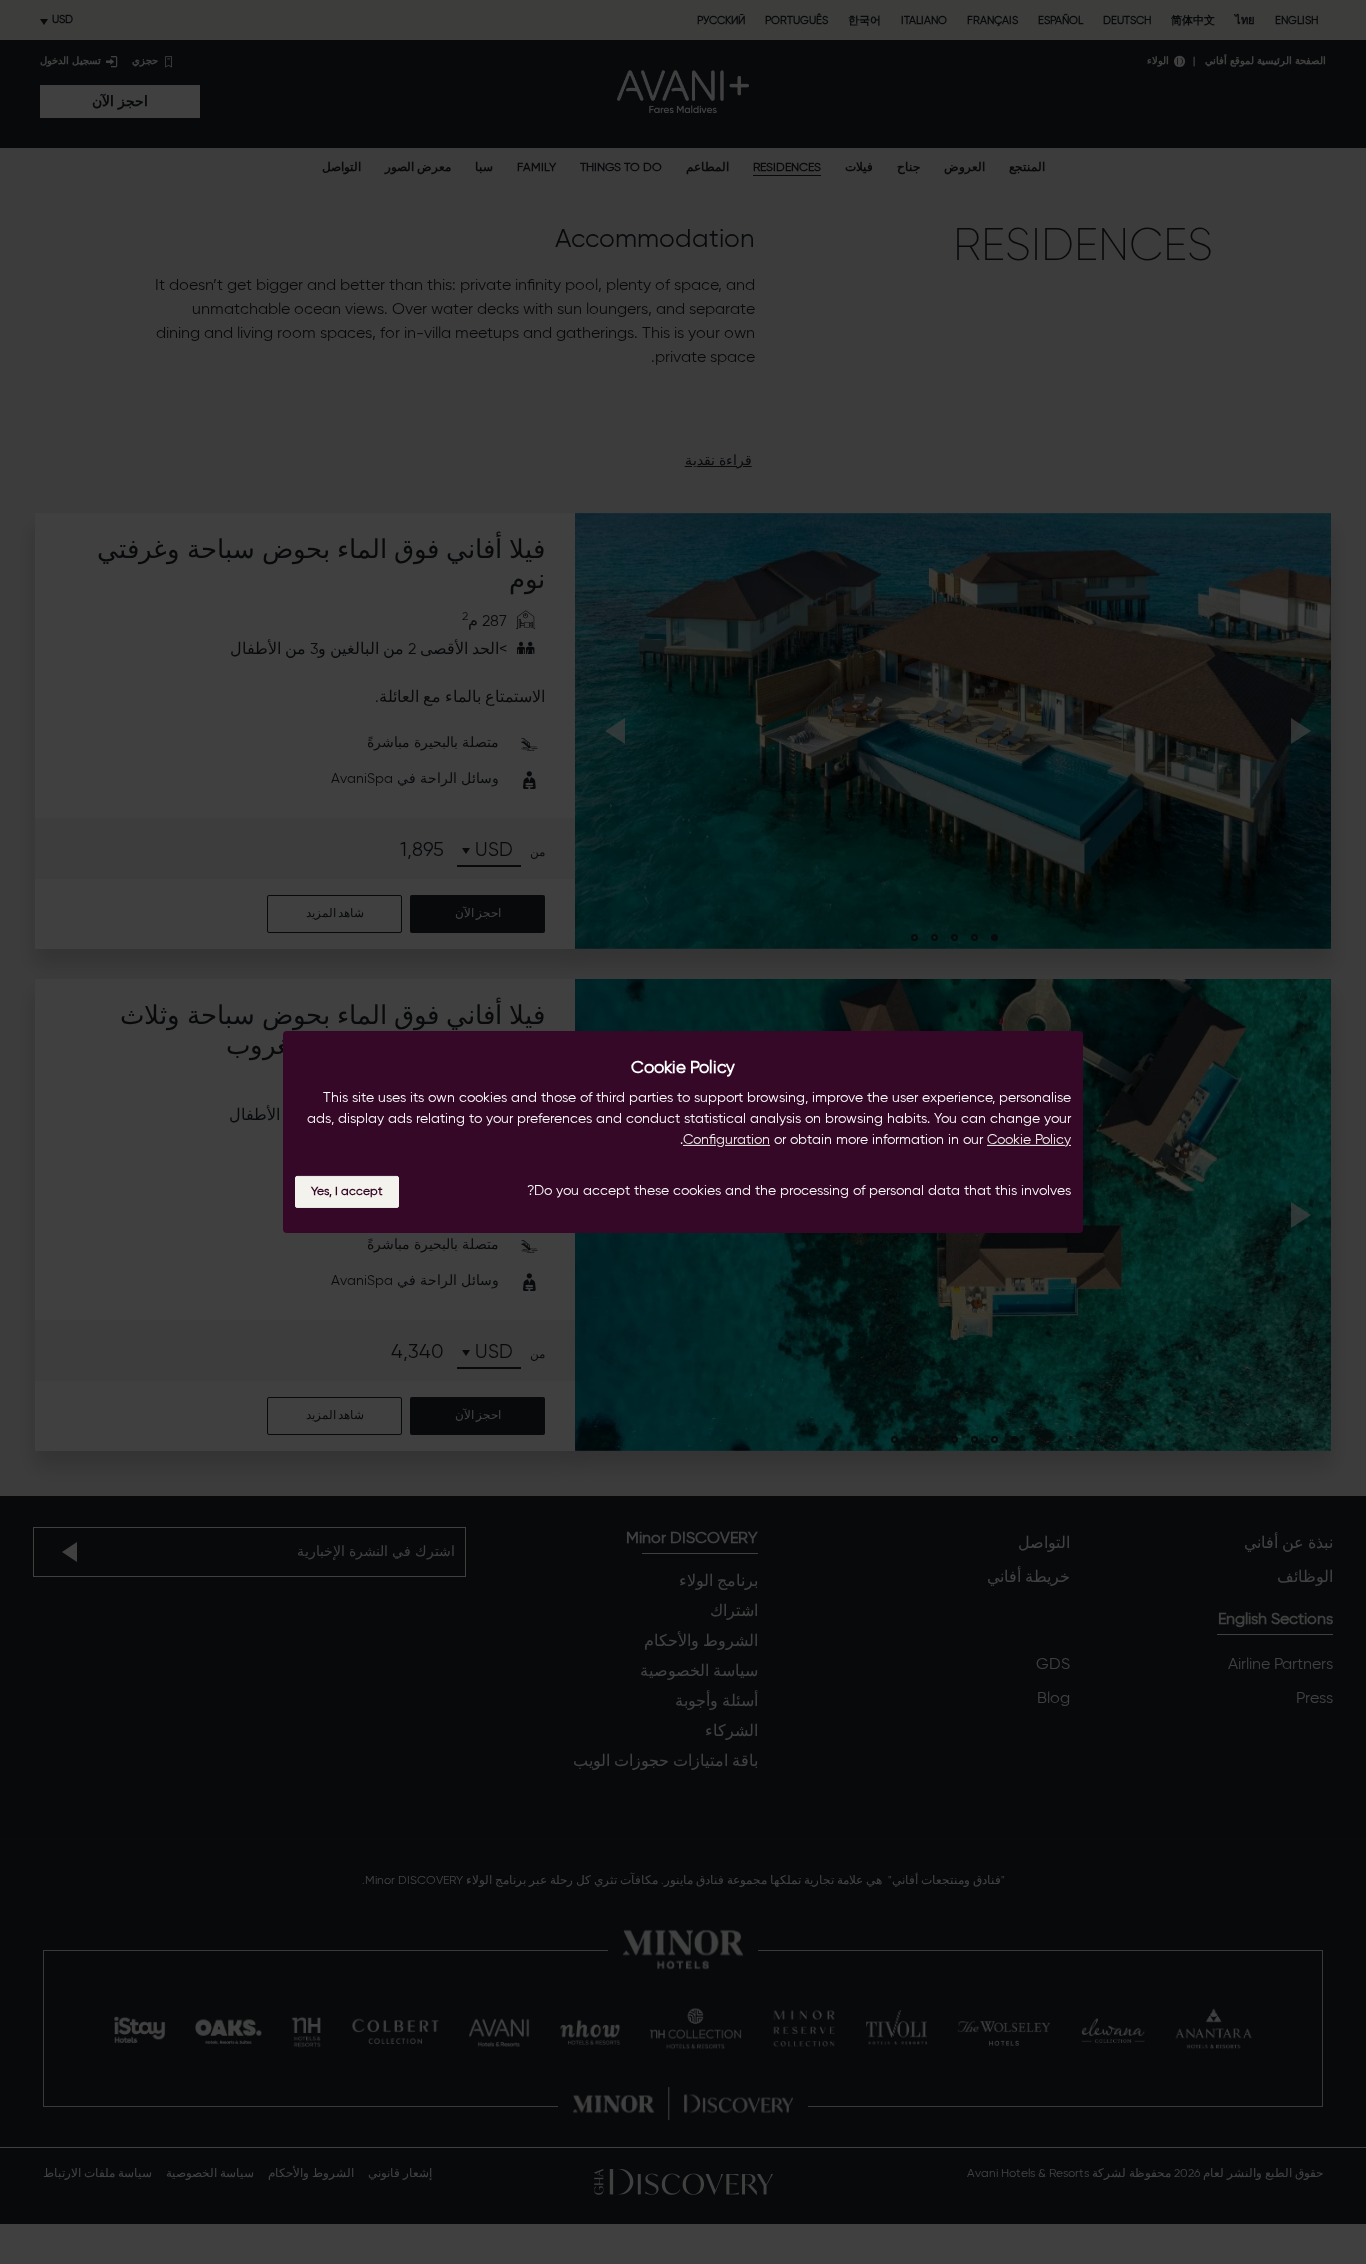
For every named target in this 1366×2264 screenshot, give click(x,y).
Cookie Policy (1029, 1140)
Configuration (726, 1140)
